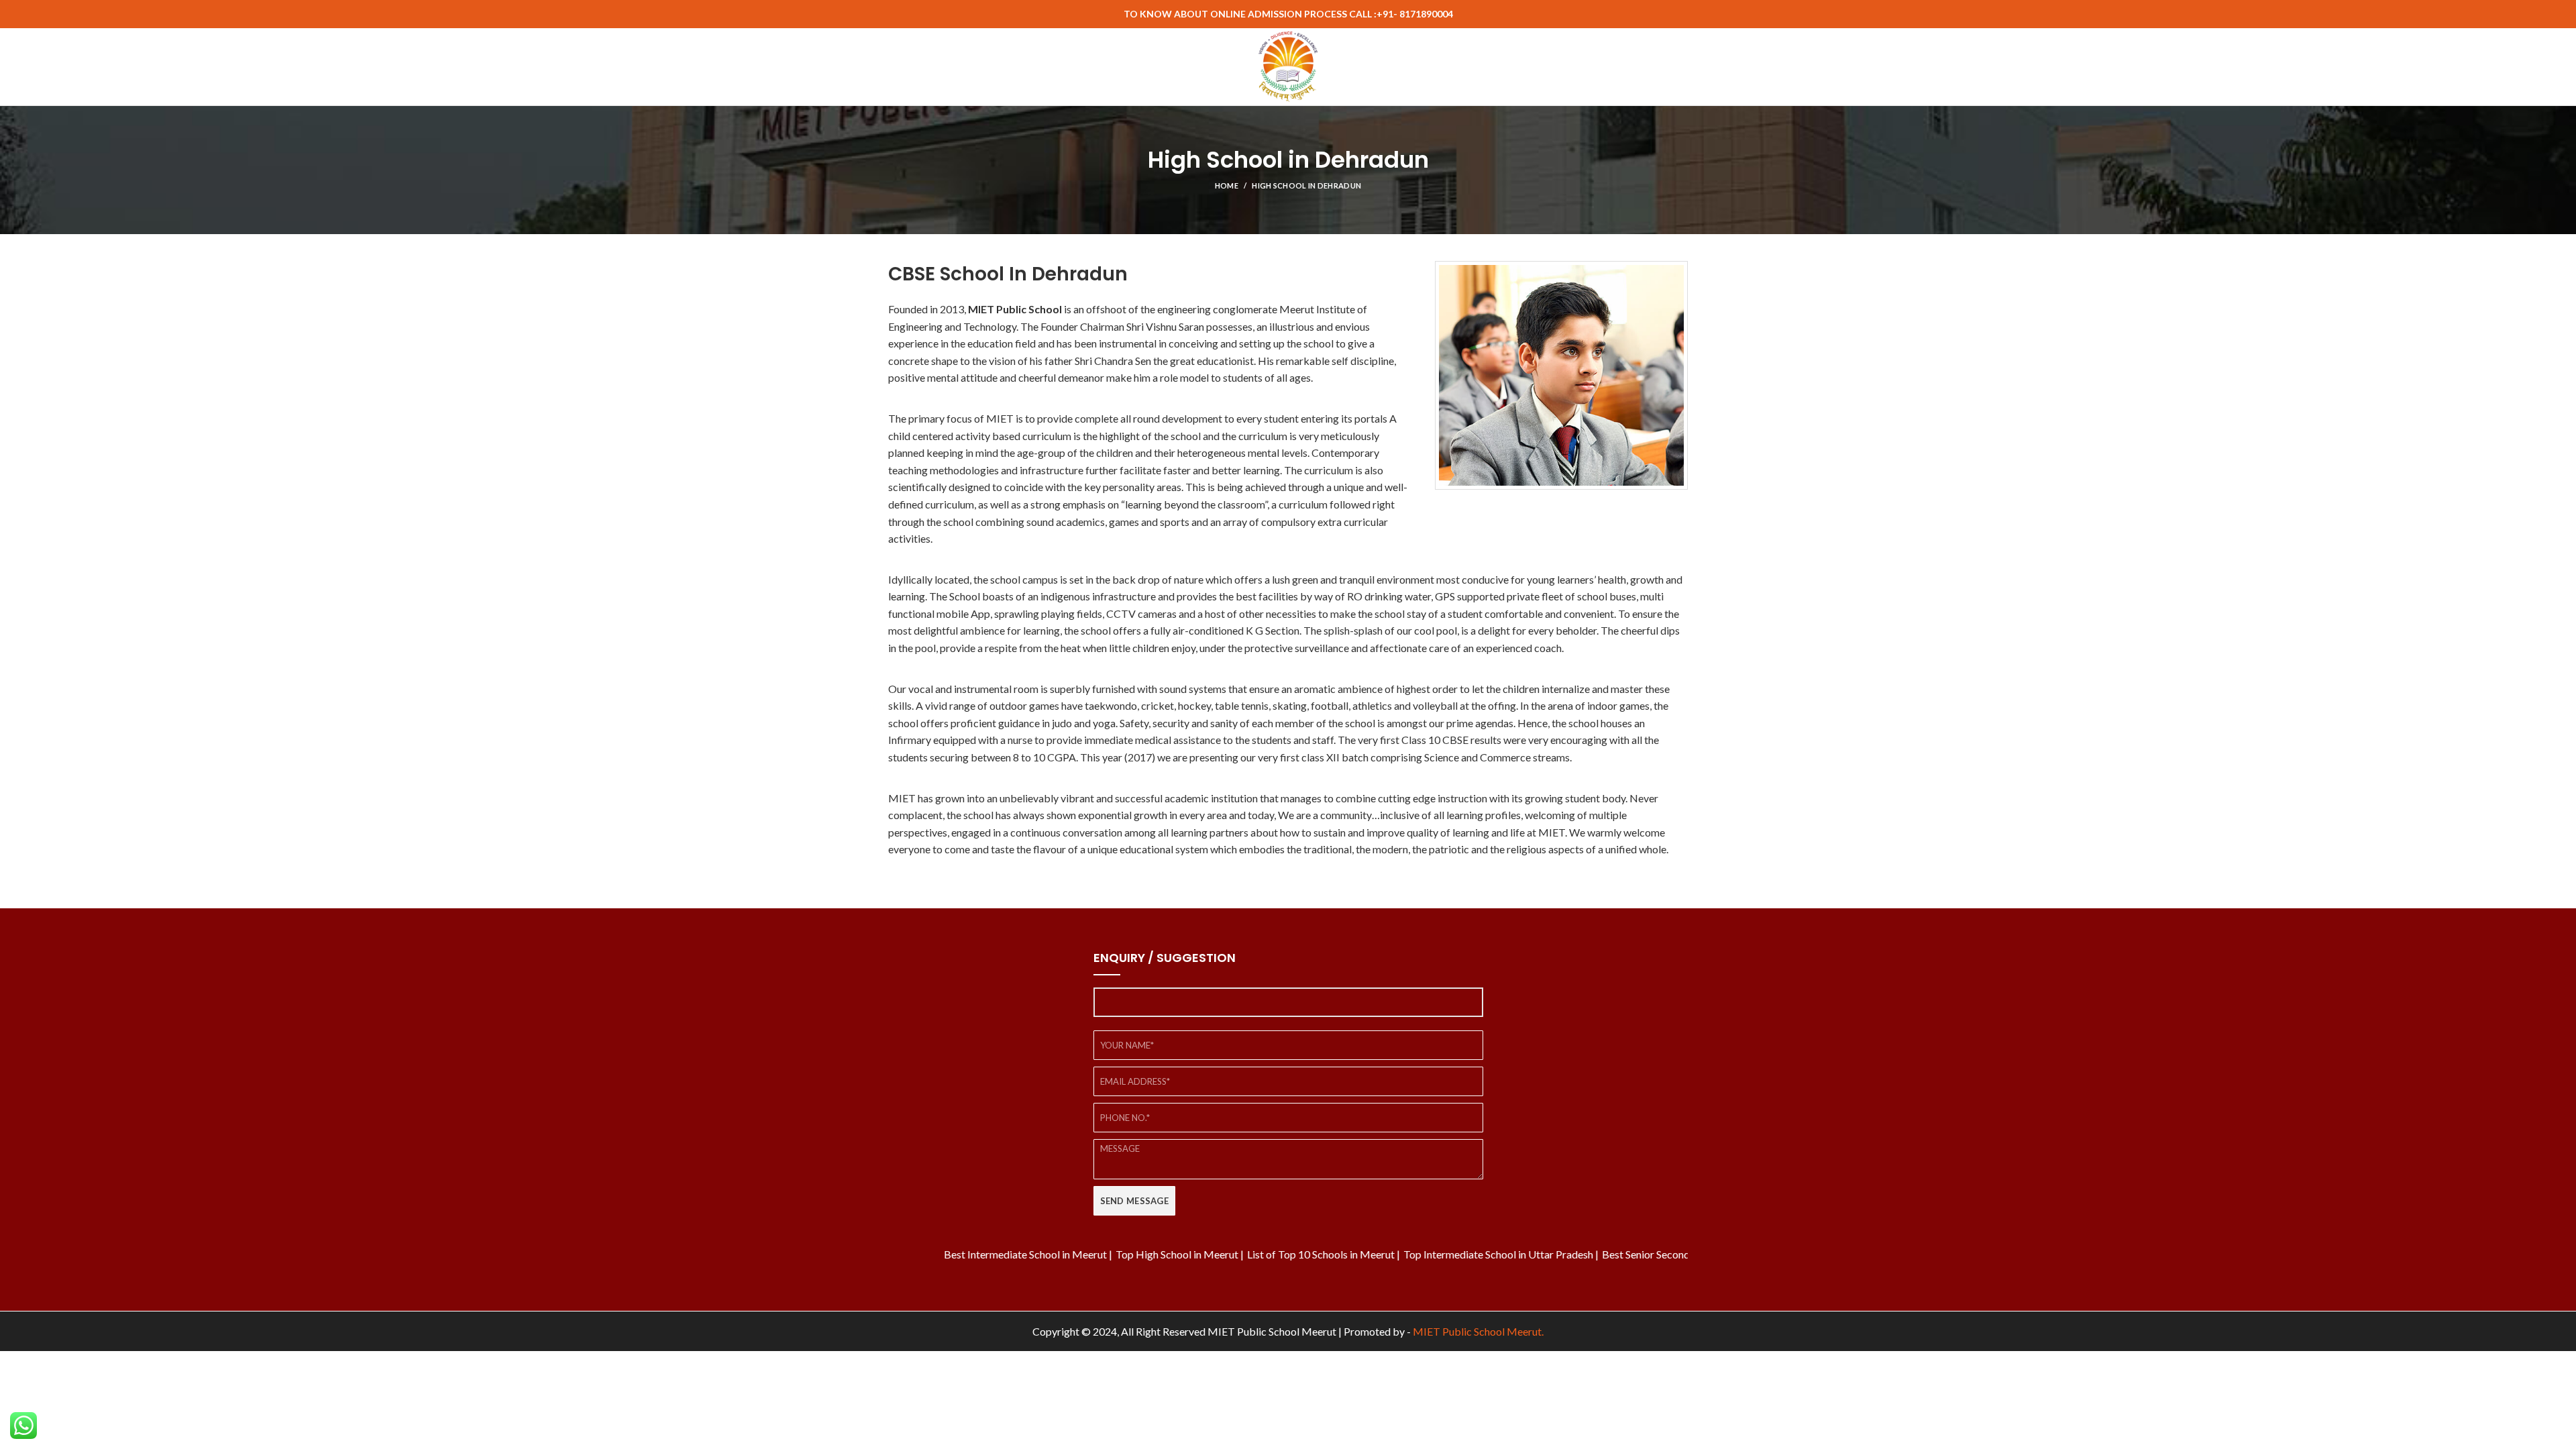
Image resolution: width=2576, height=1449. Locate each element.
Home (1227, 185)
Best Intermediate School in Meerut (962, 1254)
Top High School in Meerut (1114, 1254)
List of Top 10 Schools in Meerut (1258, 1254)
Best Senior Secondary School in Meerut (1630, 1254)
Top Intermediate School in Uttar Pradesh (1435, 1254)
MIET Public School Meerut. (1478, 1331)
